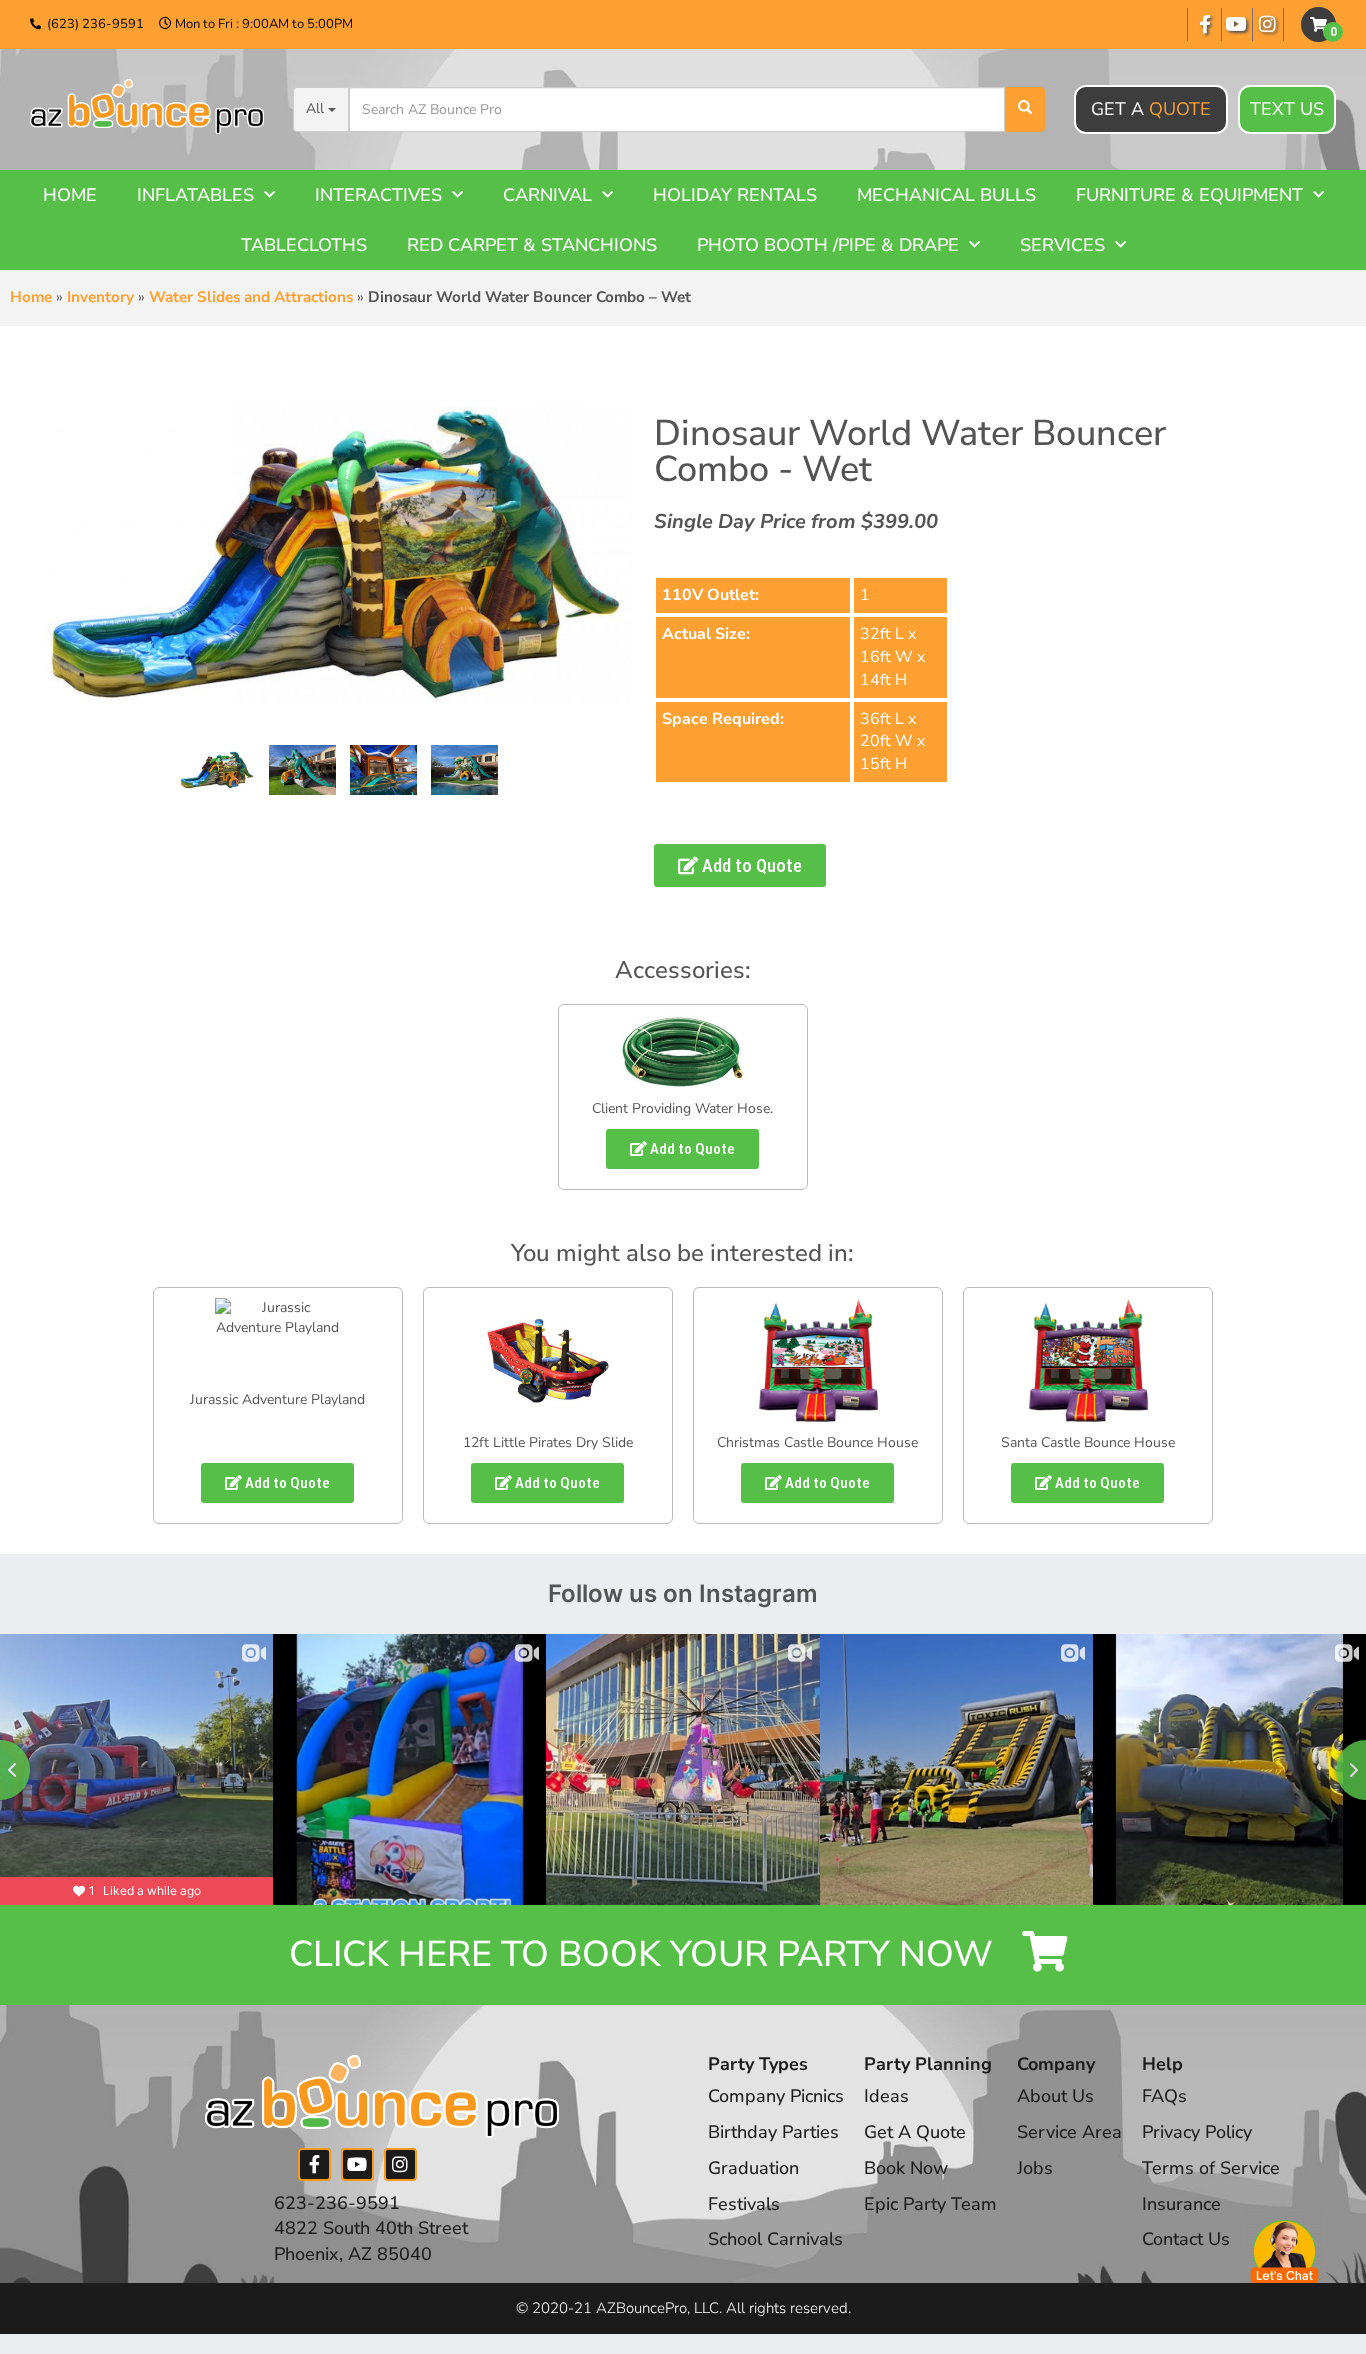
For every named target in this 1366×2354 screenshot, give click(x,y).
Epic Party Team (930, 2204)
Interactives (378, 195)
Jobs (1035, 2168)
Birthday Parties (773, 2132)
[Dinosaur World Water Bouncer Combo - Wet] (217, 770)
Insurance (1181, 2204)
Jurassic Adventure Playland (277, 1399)
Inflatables (195, 195)
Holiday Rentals (735, 195)
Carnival (547, 195)
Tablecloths (304, 245)
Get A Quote (915, 2132)
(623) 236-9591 (95, 24)
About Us (1055, 2096)
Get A (1151, 109)
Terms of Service (1211, 2168)
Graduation (753, 2168)
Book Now (906, 2168)
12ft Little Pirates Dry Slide (548, 1442)
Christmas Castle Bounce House (817, 1442)
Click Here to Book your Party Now (645, 1954)
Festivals (744, 2204)
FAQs (1164, 2096)
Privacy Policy (1197, 2132)
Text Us (1287, 109)
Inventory (100, 297)
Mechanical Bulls (946, 195)
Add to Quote (750, 865)
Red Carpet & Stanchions (532, 245)
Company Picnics (776, 2096)
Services (1062, 245)
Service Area (1069, 2132)
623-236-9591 (337, 2203)
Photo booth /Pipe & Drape (828, 245)
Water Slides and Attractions (251, 297)
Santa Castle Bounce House (1088, 1442)
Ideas (886, 2096)
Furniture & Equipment (1189, 195)
